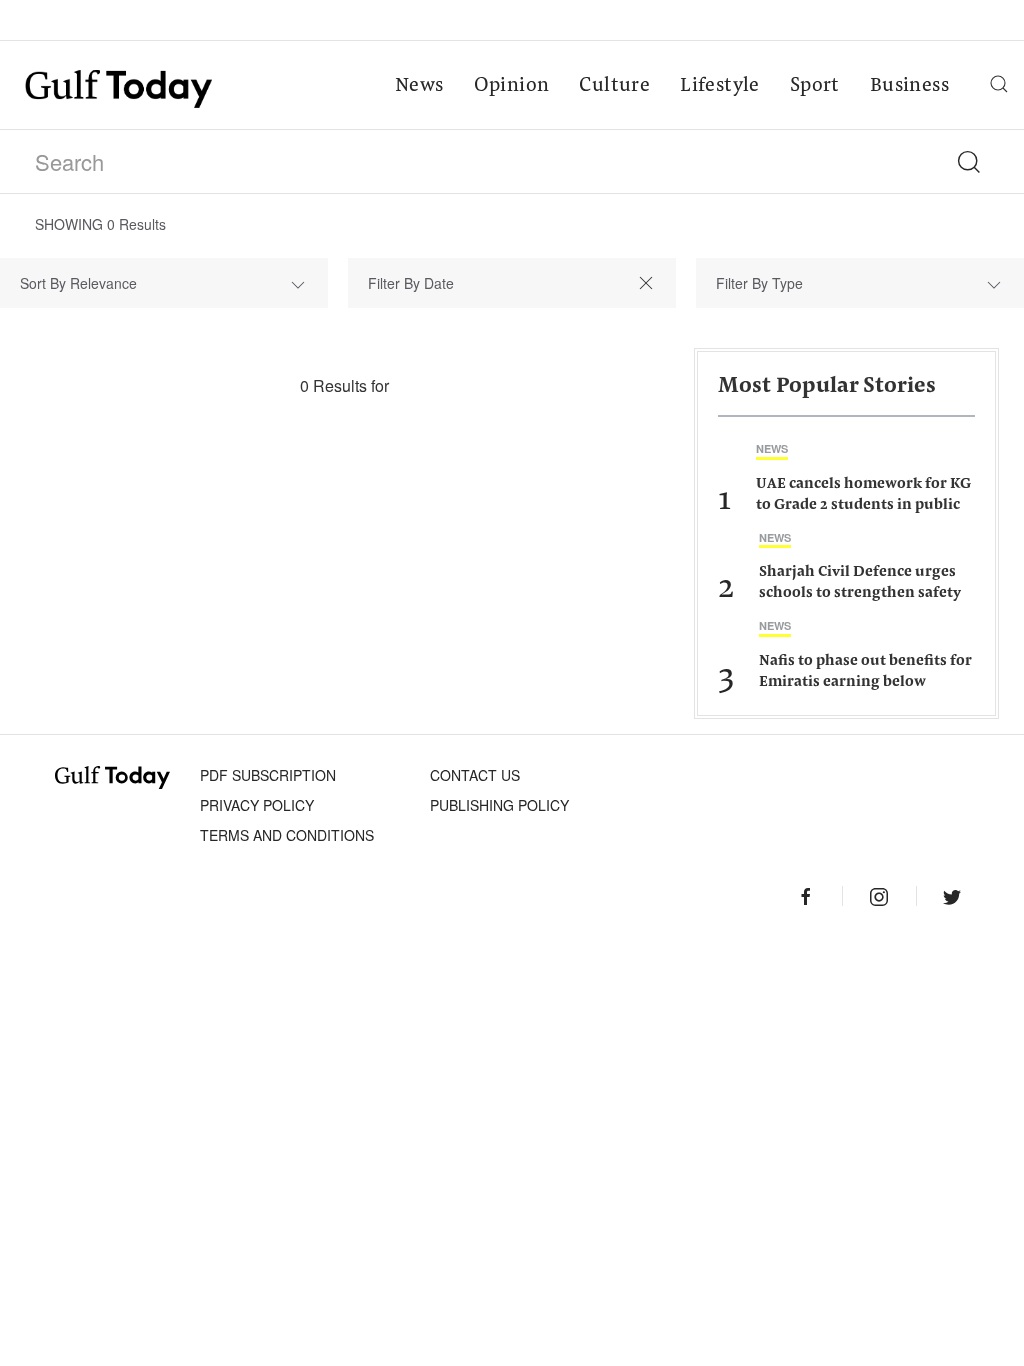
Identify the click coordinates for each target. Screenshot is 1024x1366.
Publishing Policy (499, 805)
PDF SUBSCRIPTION (268, 775)
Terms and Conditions (287, 835)
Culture (614, 86)
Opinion (512, 86)
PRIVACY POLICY (257, 805)
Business (909, 86)
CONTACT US (475, 775)
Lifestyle (720, 86)
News (419, 86)
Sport (815, 86)
